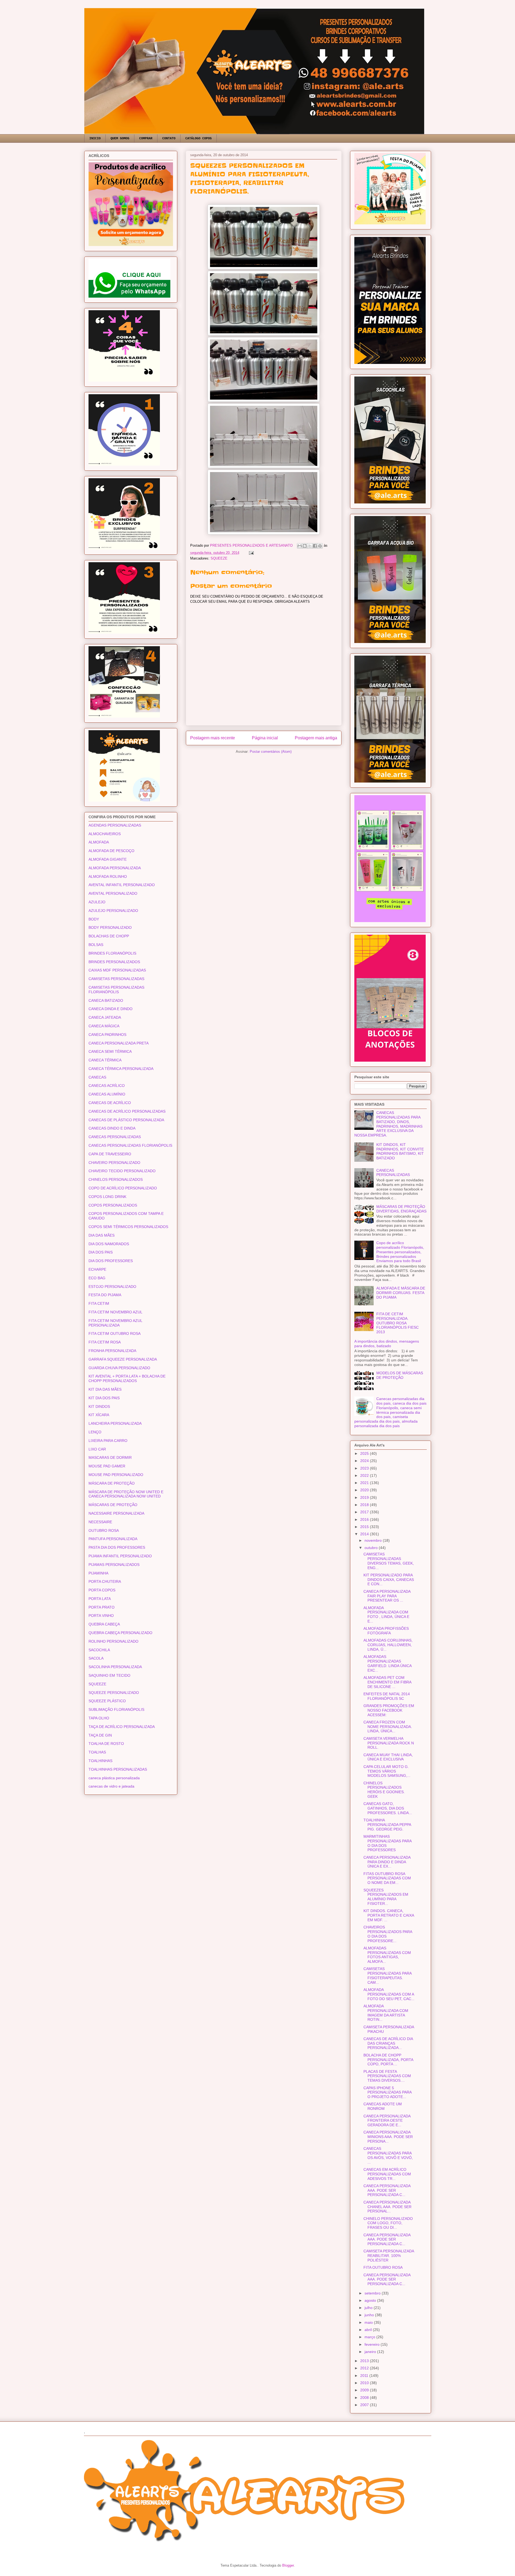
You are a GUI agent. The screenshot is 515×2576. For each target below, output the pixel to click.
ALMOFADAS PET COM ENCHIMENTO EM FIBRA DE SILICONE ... (387, 1682)
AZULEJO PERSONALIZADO (113, 911)
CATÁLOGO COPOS (198, 138)
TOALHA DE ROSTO (106, 1744)
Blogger (288, 2565)
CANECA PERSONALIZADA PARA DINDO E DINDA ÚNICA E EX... (387, 1862)
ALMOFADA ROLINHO (108, 876)
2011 (365, 2376)
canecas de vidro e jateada (111, 1786)
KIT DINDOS (99, 1406)
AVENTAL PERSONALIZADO (113, 893)
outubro (372, 1548)
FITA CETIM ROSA (105, 1342)
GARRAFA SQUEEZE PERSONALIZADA (123, 1359)
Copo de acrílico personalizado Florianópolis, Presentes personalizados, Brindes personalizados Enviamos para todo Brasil (400, 1252)
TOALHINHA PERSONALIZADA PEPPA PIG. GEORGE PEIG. (387, 1825)
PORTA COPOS (102, 1590)
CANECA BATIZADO (106, 1000)
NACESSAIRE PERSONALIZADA (116, 1513)
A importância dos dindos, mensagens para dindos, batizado (387, 1344)
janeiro (371, 2352)
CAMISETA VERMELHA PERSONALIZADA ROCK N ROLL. (389, 1743)
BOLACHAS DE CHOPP (109, 936)
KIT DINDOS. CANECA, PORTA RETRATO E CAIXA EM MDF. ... (389, 1915)
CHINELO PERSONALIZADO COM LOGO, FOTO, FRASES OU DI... (388, 2223)
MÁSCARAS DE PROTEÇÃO (113, 1505)
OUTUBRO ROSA (104, 1530)
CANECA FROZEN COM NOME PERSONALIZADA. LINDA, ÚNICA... (388, 1727)
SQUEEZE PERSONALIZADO (114, 1693)
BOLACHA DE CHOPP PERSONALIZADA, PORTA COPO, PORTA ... (388, 2060)
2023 (365, 1468)
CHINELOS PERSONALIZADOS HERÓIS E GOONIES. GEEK (384, 1790)
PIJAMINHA (98, 1573)
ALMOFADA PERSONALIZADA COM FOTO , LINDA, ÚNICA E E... (386, 1614)
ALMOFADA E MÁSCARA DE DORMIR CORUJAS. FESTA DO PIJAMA (401, 1293)
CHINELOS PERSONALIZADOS (116, 1179)
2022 (365, 1475)
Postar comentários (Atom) (271, 752)
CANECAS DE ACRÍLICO (110, 1103)
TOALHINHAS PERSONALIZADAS (118, 1769)
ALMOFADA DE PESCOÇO (111, 851)
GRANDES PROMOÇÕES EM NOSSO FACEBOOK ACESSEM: (389, 1710)
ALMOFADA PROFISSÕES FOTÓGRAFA (386, 1631)
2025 (365, 1453)
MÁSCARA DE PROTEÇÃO (112, 1483)
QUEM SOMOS (120, 138)
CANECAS (97, 1077)
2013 (365, 2361)
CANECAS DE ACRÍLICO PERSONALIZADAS (127, 1111)
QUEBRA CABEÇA (104, 1624)
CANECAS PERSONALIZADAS (115, 1137)
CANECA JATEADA (105, 1017)
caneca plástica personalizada (114, 1778)
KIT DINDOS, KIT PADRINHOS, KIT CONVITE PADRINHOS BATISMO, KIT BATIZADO (400, 1151)
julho (369, 2308)
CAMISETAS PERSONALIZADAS (116, 979)
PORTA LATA (100, 1599)
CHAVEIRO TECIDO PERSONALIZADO (122, 1171)
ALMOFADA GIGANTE (108, 859)
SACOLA (96, 1658)
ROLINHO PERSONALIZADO (113, 1641)
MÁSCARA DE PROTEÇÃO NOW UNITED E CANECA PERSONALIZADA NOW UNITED (126, 1494)
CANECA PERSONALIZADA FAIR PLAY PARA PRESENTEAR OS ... (387, 1596)
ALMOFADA (99, 842)
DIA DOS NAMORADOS (109, 1244)
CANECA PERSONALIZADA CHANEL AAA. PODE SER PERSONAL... (387, 2207)
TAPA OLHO (99, 1718)
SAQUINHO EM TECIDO (109, 1675)
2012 (365, 2368)
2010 (365, 2383)
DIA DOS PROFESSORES (111, 1261)
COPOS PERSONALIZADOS (113, 1205)
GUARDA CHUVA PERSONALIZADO (119, 1368)
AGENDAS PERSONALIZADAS (115, 825)
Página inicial (265, 738)
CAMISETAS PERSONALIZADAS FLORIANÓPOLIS (116, 990)
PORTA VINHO (101, 1616)
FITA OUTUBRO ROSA (383, 2267)
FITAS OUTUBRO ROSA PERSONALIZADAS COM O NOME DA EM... (387, 1878)
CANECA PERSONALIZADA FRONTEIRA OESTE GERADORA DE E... (387, 2121)
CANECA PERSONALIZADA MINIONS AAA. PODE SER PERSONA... (388, 2137)
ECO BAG (97, 1278)
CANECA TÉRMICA (105, 1060)
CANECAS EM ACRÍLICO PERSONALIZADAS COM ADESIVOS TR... (387, 2174)
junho (370, 2315)
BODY (94, 919)
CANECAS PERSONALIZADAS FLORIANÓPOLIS (130, 1145)
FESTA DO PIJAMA (105, 1295)
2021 (365, 1483)
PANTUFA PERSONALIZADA (113, 1539)
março (370, 2337)
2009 (365, 2390)
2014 (365, 1534)
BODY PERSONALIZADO (110, 927)
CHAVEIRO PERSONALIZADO (114, 1163)
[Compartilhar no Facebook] (315, 546)
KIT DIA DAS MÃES (105, 1389)
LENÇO (95, 1432)
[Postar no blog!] (305, 546)
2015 (365, 1527)
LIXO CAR (97, 1449)
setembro (373, 2293)
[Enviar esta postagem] (251, 553)
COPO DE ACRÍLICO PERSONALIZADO (123, 1188)
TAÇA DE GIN (100, 1735)
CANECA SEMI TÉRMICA (110, 1051)
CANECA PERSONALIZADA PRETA (119, 1043)
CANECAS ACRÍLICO (107, 1086)
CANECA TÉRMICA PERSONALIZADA (121, 1069)
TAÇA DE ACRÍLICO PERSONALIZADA (122, 1727)
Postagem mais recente (213, 738)
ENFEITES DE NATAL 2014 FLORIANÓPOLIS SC (387, 1696)
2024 (365, 1461)
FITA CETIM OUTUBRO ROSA (115, 1333)
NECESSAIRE (100, 1522)
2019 (365, 1497)
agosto (371, 2300)
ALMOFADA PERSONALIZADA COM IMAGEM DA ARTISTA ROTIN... (386, 2013)
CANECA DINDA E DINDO (111, 1009)
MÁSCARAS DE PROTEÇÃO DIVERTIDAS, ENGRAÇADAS (401, 1209)
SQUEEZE (219, 558)
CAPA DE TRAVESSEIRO (110, 1154)
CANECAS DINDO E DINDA (112, 1128)
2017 (365, 1512)
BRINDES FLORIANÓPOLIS (112, 953)
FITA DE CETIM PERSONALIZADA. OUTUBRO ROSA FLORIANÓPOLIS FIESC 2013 (398, 1323)
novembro (374, 1540)
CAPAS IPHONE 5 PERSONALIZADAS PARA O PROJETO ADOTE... (387, 2092)
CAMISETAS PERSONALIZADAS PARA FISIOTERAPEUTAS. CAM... (387, 1975)
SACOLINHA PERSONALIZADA (115, 1667)
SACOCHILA (99, 1650)
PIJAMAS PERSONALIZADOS (114, 1565)
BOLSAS (96, 945)
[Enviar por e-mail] (300, 546)
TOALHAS (97, 1752)
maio (369, 2322)
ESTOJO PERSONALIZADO (112, 1287)
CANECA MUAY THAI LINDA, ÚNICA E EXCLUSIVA (388, 1757)
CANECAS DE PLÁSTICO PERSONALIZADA (126, 1120)
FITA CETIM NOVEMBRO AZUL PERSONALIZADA (115, 1323)
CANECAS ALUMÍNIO (107, 1094)
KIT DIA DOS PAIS (104, 1398)
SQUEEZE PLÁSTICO (107, 1701)
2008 (365, 2398)
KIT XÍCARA (99, 1415)
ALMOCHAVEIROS (105, 834)
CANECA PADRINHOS (107, 1035)
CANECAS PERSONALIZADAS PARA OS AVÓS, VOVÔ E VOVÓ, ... (388, 2155)
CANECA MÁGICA (104, 1026)
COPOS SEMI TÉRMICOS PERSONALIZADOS (128, 1227)
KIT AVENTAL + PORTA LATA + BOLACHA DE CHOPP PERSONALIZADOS (127, 1378)
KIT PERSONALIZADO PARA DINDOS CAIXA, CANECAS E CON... (389, 1580)
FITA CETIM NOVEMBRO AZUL (115, 1312)
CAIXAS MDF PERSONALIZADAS (117, 970)
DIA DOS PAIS (101, 1252)
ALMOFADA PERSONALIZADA (115, 868)
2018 (365, 1505)
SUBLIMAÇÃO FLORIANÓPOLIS (116, 1709)
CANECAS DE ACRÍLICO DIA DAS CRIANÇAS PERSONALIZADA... (388, 2043)
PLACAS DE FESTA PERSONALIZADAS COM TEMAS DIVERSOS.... (387, 2076)
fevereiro (373, 2344)
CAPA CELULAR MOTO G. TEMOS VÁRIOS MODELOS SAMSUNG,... (387, 1771)
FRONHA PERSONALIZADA (112, 1351)
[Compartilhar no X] (310, 546)
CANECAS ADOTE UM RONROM (383, 2106)
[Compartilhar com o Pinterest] (320, 546)
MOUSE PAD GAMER (107, 1466)
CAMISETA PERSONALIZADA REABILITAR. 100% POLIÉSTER (389, 2256)
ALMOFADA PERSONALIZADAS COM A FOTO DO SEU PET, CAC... (389, 1994)
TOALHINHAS (100, 1761)
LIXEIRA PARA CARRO (108, 1441)
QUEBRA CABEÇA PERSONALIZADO (120, 1633)
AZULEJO (97, 902)
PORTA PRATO (102, 1607)
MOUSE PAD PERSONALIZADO (116, 1475)
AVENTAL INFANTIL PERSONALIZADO (122, 885)
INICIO (95, 138)
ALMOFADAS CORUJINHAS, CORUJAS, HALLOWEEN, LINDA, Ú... (388, 1645)
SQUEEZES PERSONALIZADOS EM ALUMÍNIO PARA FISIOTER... (386, 1897)
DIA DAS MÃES (102, 1235)
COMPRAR (146, 138)
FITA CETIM (99, 1303)
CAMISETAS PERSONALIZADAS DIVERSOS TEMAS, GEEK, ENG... (389, 1561)
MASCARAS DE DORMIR (110, 1457)
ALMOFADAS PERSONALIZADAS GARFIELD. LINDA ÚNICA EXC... (387, 1663)
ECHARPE (97, 1269)
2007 (365, 2405)
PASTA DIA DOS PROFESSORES (117, 1547)
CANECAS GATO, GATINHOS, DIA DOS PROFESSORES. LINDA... (388, 1808)
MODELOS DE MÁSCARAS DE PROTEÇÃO (400, 1375)
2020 (365, 1490)
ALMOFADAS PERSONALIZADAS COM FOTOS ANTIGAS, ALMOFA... (387, 1955)
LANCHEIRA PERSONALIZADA (115, 1423)
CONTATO (169, 138)
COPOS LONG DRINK (107, 1197)
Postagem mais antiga (316, 738)
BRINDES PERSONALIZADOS (114, 962)
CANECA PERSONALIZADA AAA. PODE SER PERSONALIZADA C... (387, 2190)
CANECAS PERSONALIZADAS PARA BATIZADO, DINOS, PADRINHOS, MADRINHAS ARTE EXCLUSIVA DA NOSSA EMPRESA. (389, 1124)
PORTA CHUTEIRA (105, 1581)
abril (369, 2330)
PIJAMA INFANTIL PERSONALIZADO (120, 1556)
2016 (365, 1519)
